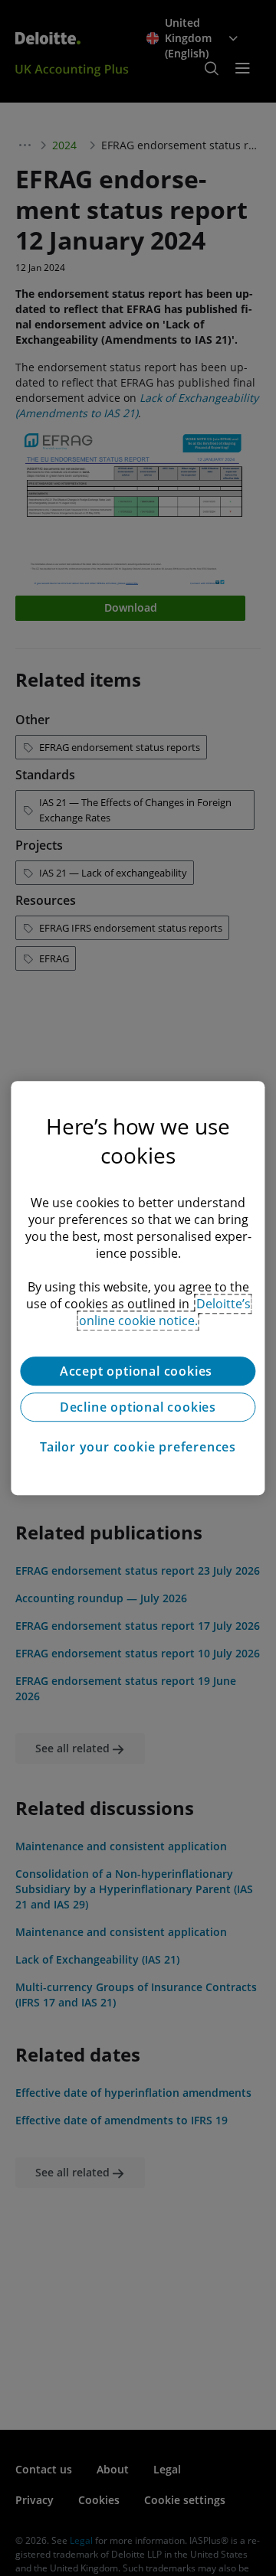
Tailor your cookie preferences (138, 1447)
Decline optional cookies (138, 1407)
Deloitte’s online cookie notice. (165, 1312)
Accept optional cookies (138, 1371)
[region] (138, 1288)
